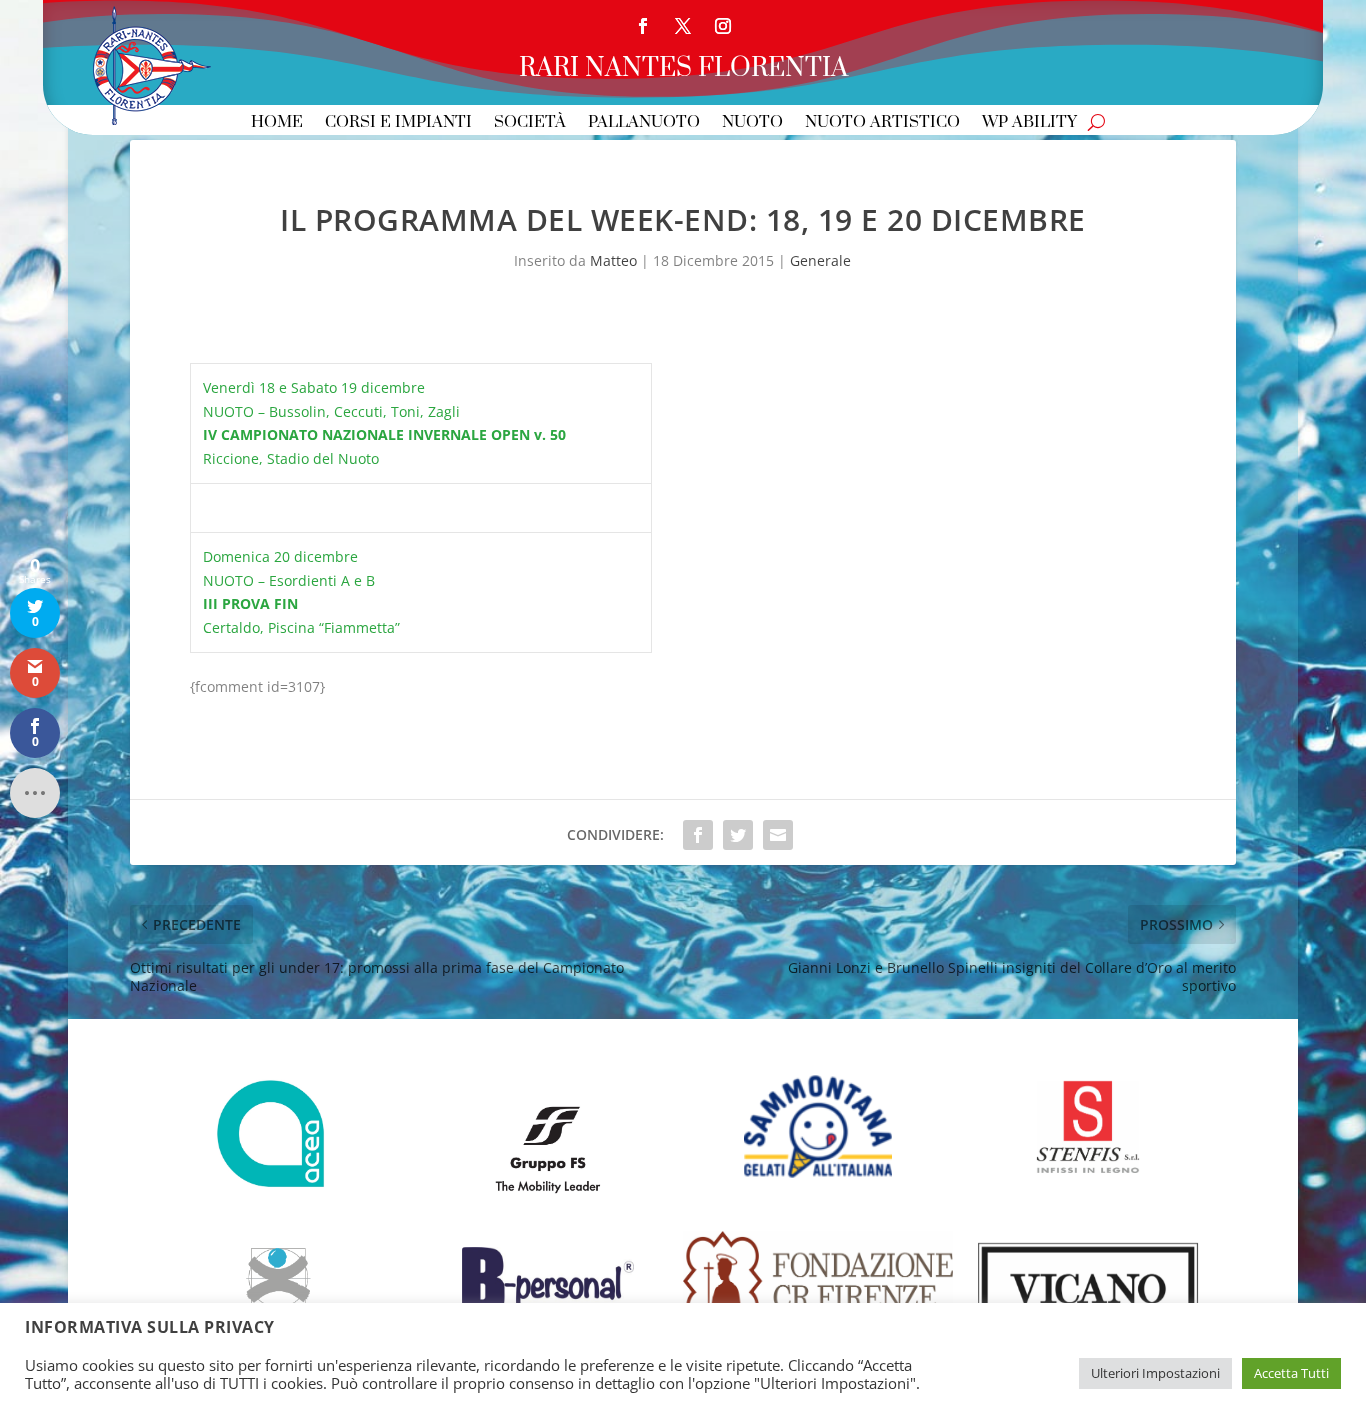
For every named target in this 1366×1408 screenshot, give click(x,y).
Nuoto (752, 123)
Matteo (613, 260)
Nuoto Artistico (882, 123)
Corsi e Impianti (398, 123)
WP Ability (1029, 123)
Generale (820, 260)
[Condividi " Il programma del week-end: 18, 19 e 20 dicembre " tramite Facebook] (698, 835)
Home (277, 123)
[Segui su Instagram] (723, 26)
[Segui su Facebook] (643, 26)
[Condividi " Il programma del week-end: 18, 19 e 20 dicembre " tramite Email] (778, 835)
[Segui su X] (683, 26)
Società (530, 123)
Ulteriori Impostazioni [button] (1155, 1373)
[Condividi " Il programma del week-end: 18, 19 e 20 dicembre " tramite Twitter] (738, 835)
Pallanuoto (644, 123)
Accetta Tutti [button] (1291, 1373)
